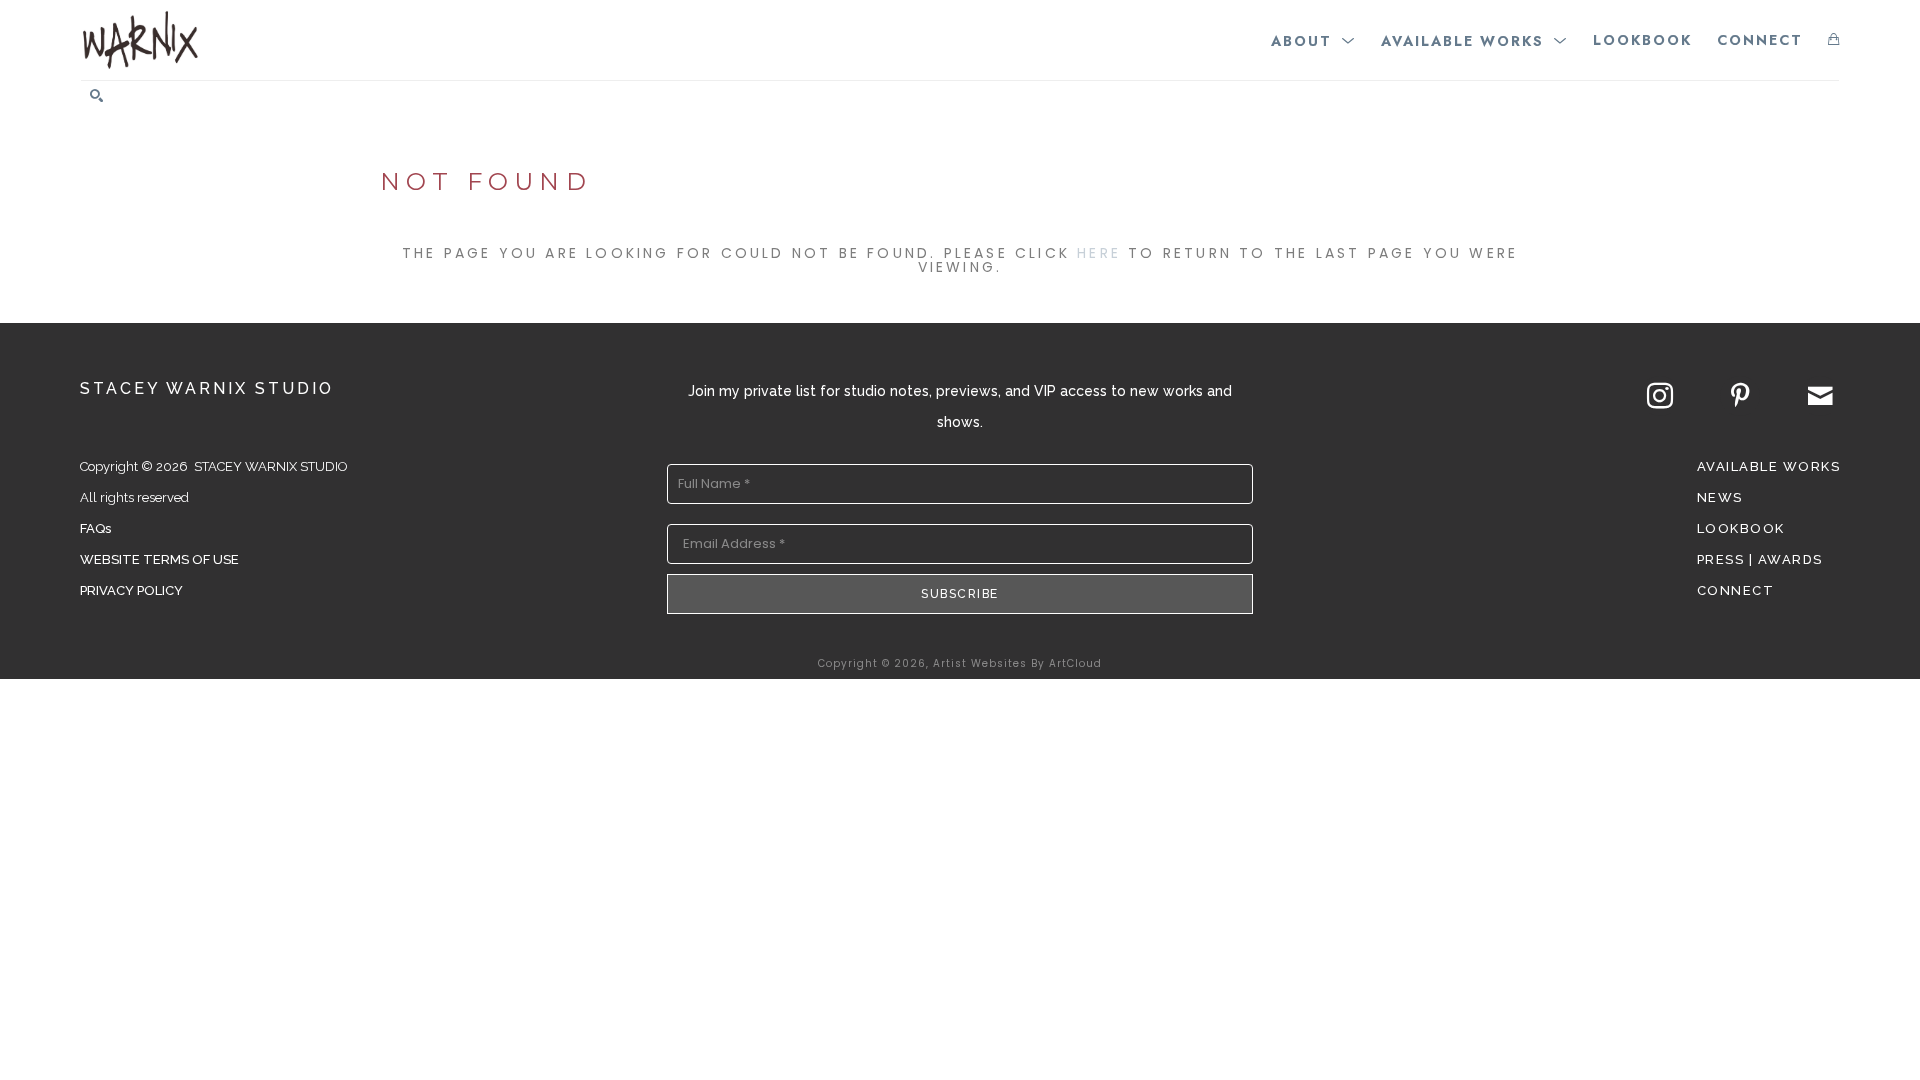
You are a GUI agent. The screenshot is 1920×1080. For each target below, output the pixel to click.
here (1099, 253)
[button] (1313, 39)
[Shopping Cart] (1833, 39)
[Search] (96, 95)
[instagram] (1660, 396)
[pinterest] (1740, 396)
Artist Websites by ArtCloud (1017, 663)
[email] (1820, 396)
